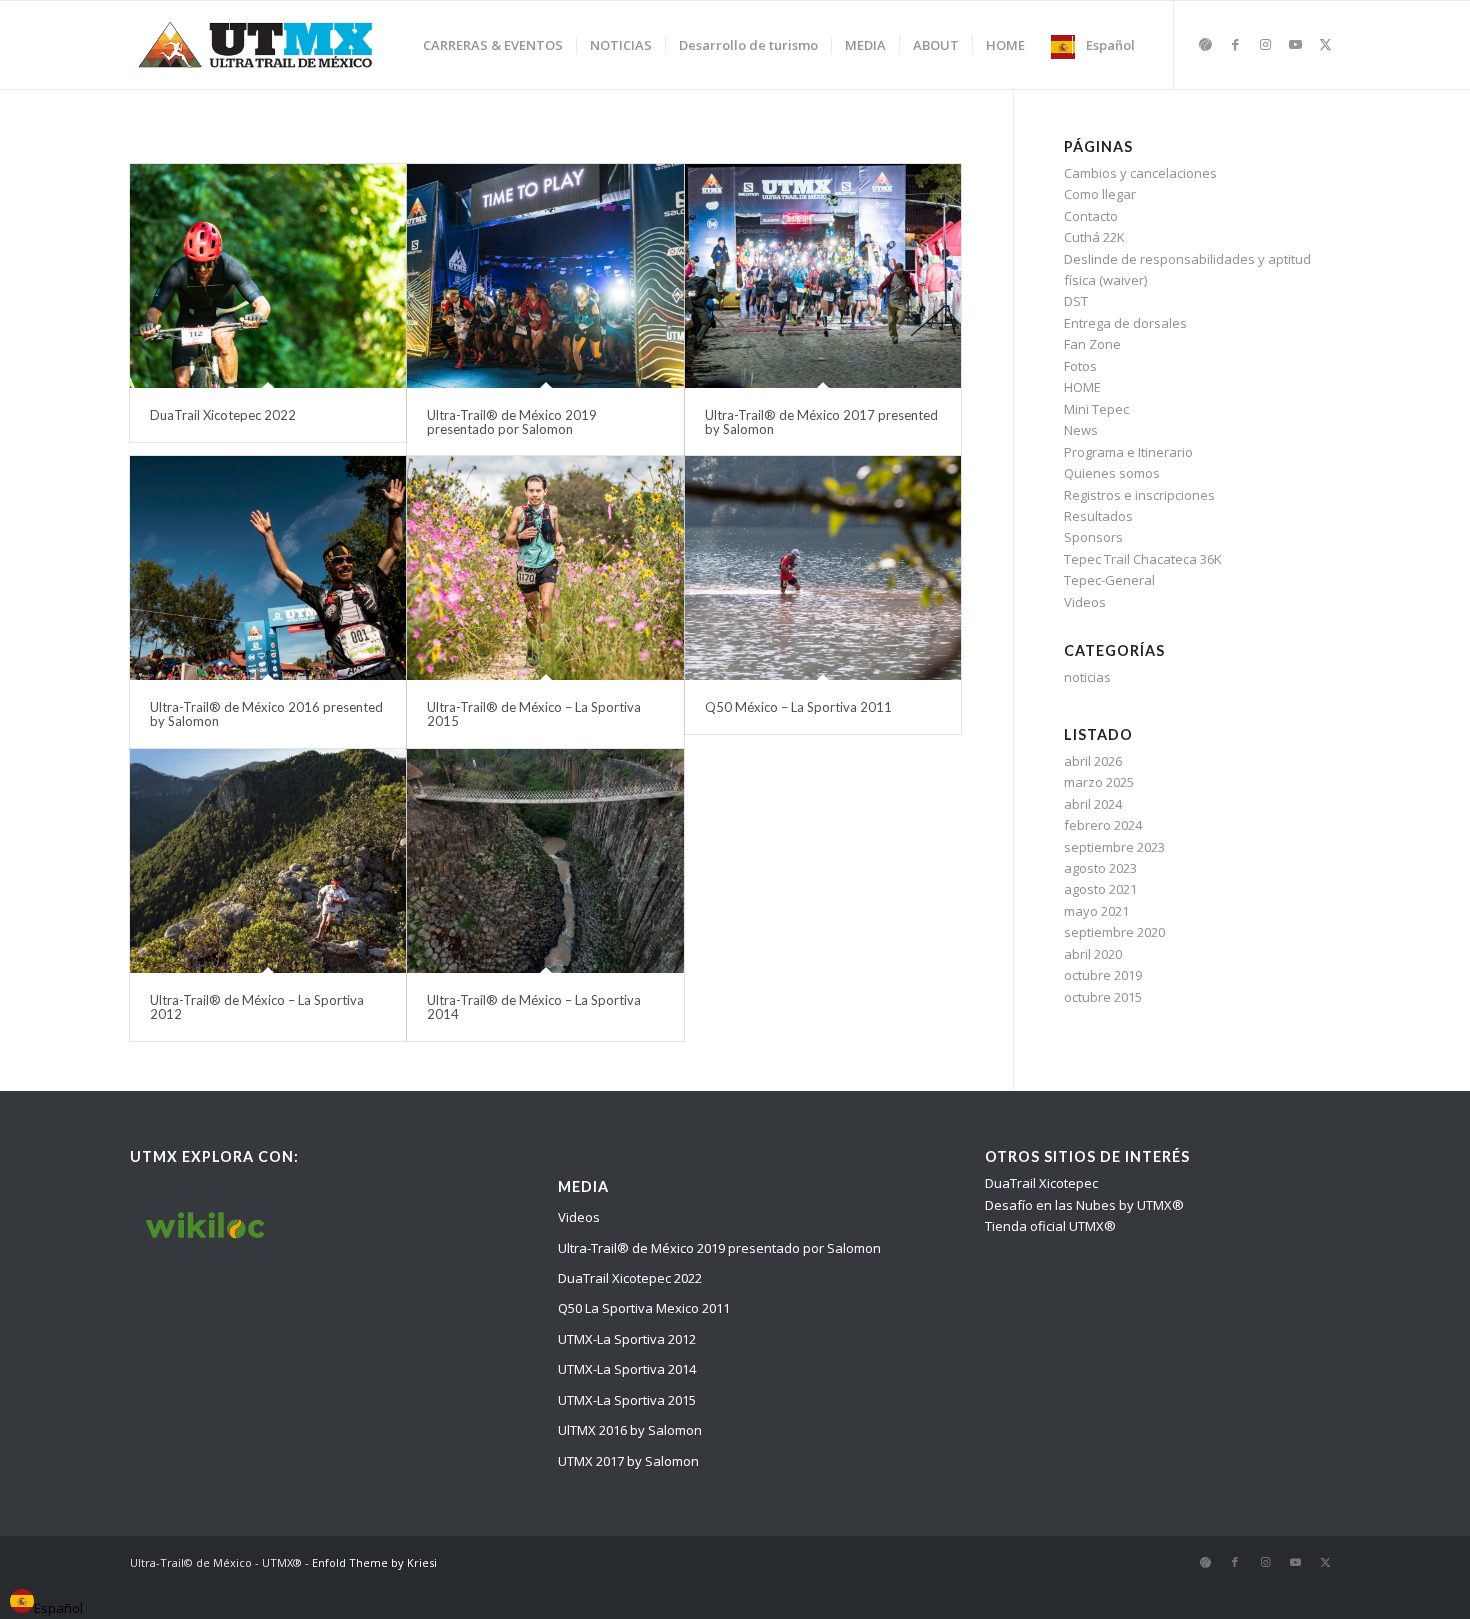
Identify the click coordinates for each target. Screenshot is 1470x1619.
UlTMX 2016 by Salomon (630, 1430)
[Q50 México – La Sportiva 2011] (823, 568)
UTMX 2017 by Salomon (628, 1461)
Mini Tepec (1096, 409)
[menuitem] (493, 45)
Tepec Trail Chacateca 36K (1143, 559)
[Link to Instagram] (1265, 44)
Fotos (1080, 366)
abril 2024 (1093, 804)
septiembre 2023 (1114, 847)
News (1081, 430)
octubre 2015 (1103, 997)
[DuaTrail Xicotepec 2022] (268, 276)
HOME (1082, 387)
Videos (1085, 602)
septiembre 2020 (1114, 932)
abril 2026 (1093, 761)
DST (1076, 301)
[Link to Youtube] (1295, 44)
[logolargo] (256, 45)
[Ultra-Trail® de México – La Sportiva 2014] (545, 861)
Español (58, 1608)
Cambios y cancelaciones (1140, 173)
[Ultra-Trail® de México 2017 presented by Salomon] (823, 276)
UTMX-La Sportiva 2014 (627, 1369)
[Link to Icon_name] (1205, 44)
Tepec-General (1109, 580)
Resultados (1098, 516)
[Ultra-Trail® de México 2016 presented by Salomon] (268, 568)
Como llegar (1100, 194)
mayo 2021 (1096, 911)
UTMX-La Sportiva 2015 (627, 1400)
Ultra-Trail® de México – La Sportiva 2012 (257, 1007)
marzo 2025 (1099, 782)
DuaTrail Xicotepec (1041, 1183)
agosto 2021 (1100, 889)
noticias (1087, 677)
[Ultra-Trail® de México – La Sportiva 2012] (268, 861)
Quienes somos (1112, 473)
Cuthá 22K (1094, 237)
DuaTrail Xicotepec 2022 (223, 415)
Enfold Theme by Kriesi (374, 1562)
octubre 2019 (1103, 975)
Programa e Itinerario (1128, 452)
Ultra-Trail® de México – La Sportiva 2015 (534, 714)
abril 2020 (1093, 954)
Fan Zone (1092, 344)
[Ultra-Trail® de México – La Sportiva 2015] (545, 568)
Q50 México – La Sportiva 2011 (798, 707)
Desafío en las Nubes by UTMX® (1084, 1205)
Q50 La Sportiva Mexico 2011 (644, 1308)
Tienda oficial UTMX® (1050, 1226)
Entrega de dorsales (1125, 323)
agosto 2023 (1100, 868)
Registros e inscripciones (1139, 495)
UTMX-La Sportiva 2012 (627, 1339)
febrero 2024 (1103, 825)
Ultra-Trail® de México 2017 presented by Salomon (821, 422)
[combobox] (46, 1604)
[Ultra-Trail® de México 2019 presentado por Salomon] (545, 276)
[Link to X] (1325, 44)
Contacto (1091, 216)
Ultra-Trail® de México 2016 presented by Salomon (266, 714)
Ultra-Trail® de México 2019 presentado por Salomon (512, 422)
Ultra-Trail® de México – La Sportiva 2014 (534, 1007)
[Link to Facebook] (1235, 44)
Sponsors (1093, 537)
